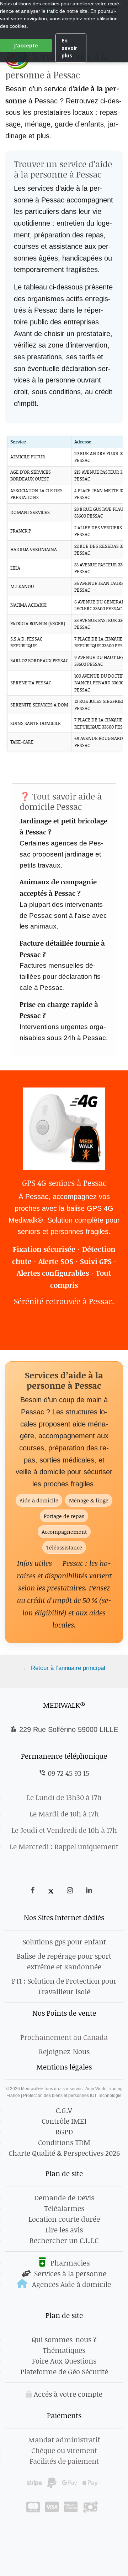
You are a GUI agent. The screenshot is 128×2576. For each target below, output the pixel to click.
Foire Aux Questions (64, 2361)
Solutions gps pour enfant (64, 1942)
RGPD (64, 2132)
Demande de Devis (64, 2197)
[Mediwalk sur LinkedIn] (89, 1891)
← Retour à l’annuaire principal (64, 1668)
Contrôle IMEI (64, 2121)
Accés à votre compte (67, 2394)
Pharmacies (69, 2263)
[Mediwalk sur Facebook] (36, 1891)
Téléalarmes (64, 2208)
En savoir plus (69, 48)
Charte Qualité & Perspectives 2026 (64, 2153)
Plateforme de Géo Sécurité (64, 2371)
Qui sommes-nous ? (64, 2339)
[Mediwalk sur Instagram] (71, 1891)
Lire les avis (64, 2230)
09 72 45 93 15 (68, 1773)
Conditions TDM (64, 2142)
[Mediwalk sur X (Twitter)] (52, 1891)
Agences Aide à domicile (71, 2284)
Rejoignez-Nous (64, 2051)
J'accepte (26, 45)
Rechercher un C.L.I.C (64, 2240)
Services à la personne (69, 2273)
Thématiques (64, 2350)
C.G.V (64, 2110)
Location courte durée (64, 2219)
